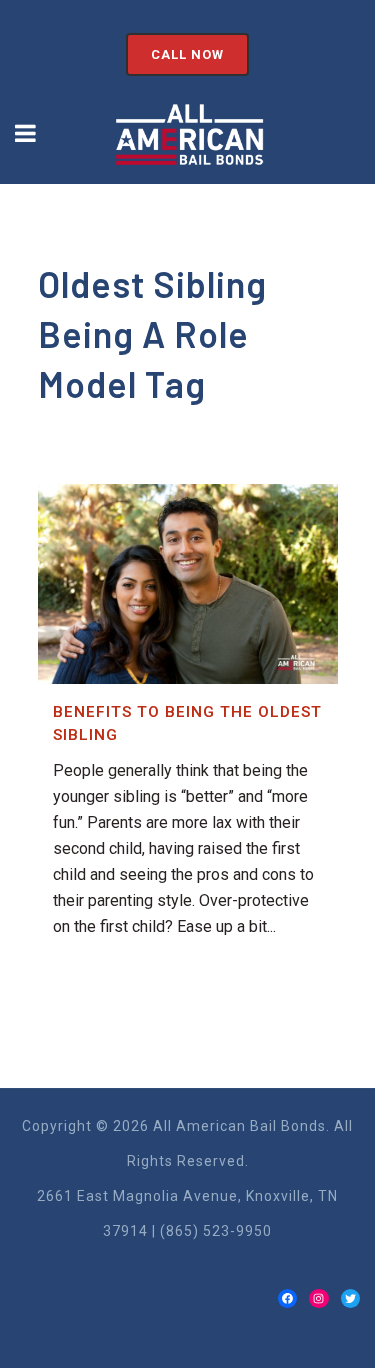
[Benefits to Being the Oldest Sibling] (188, 584)
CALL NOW (187, 54)
